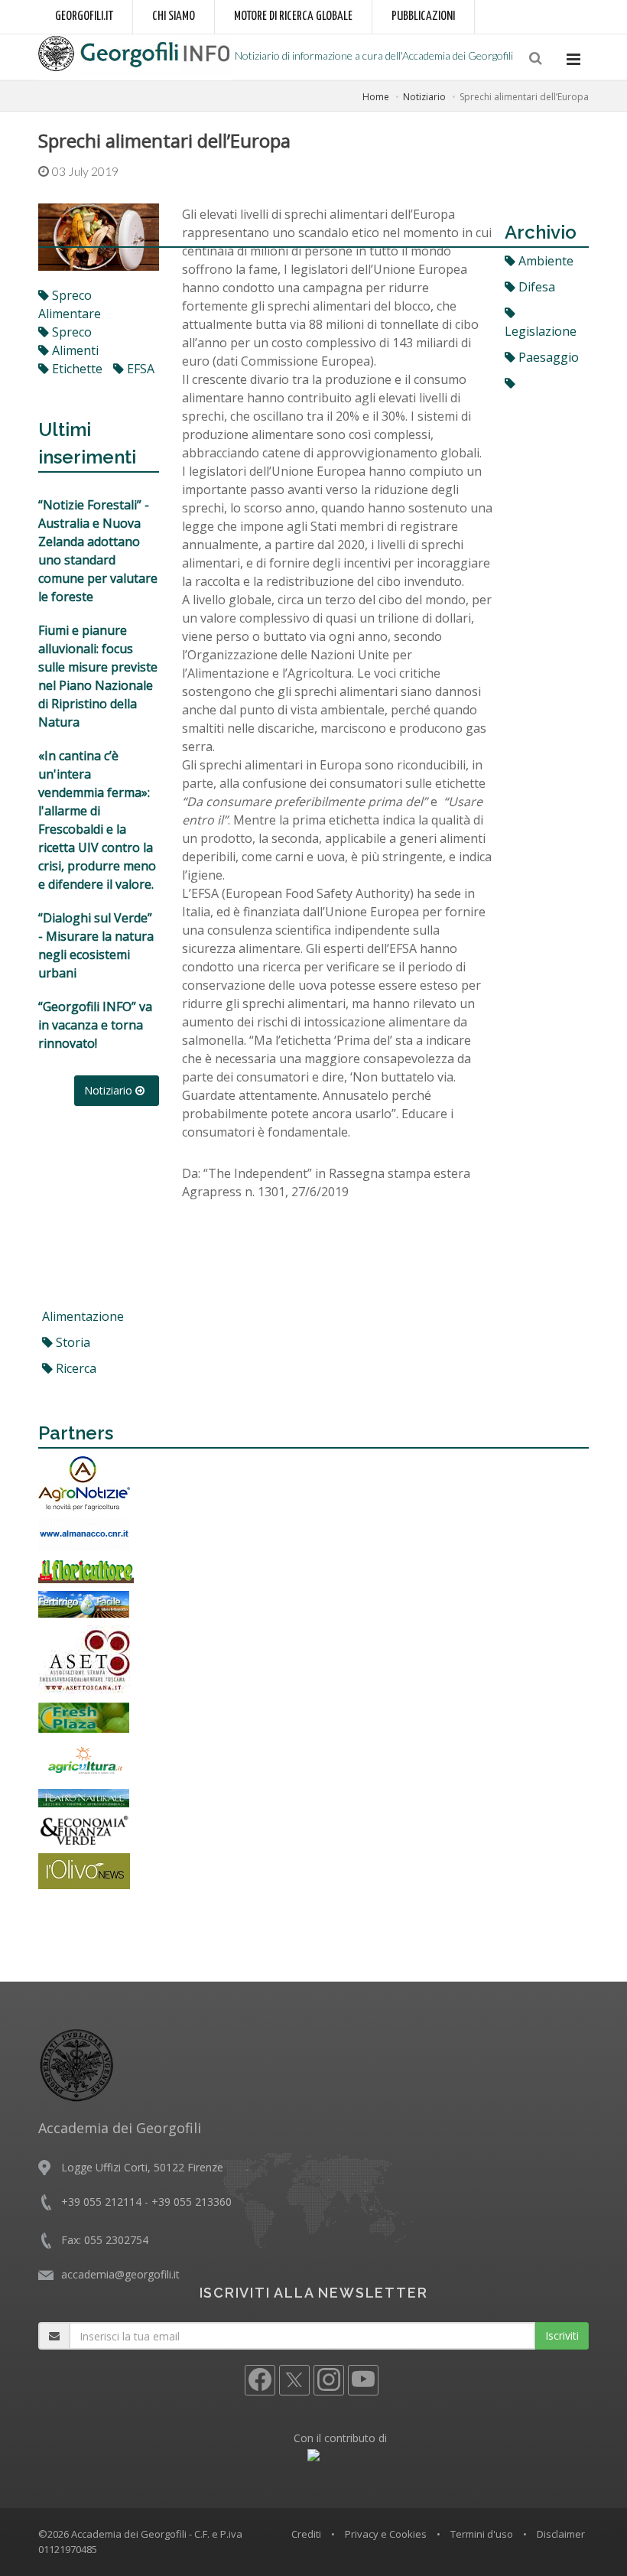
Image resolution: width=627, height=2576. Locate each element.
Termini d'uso (482, 2534)
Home (376, 97)
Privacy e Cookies (386, 2534)
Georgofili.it (84, 16)
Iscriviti (562, 2335)
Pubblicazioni (423, 16)
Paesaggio (547, 357)
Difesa (535, 287)
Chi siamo (174, 16)
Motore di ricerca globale (293, 16)
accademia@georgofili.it (120, 2274)
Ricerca (75, 1368)
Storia (71, 1342)
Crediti (306, 2534)
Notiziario (424, 97)
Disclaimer (561, 2534)
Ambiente (544, 261)
